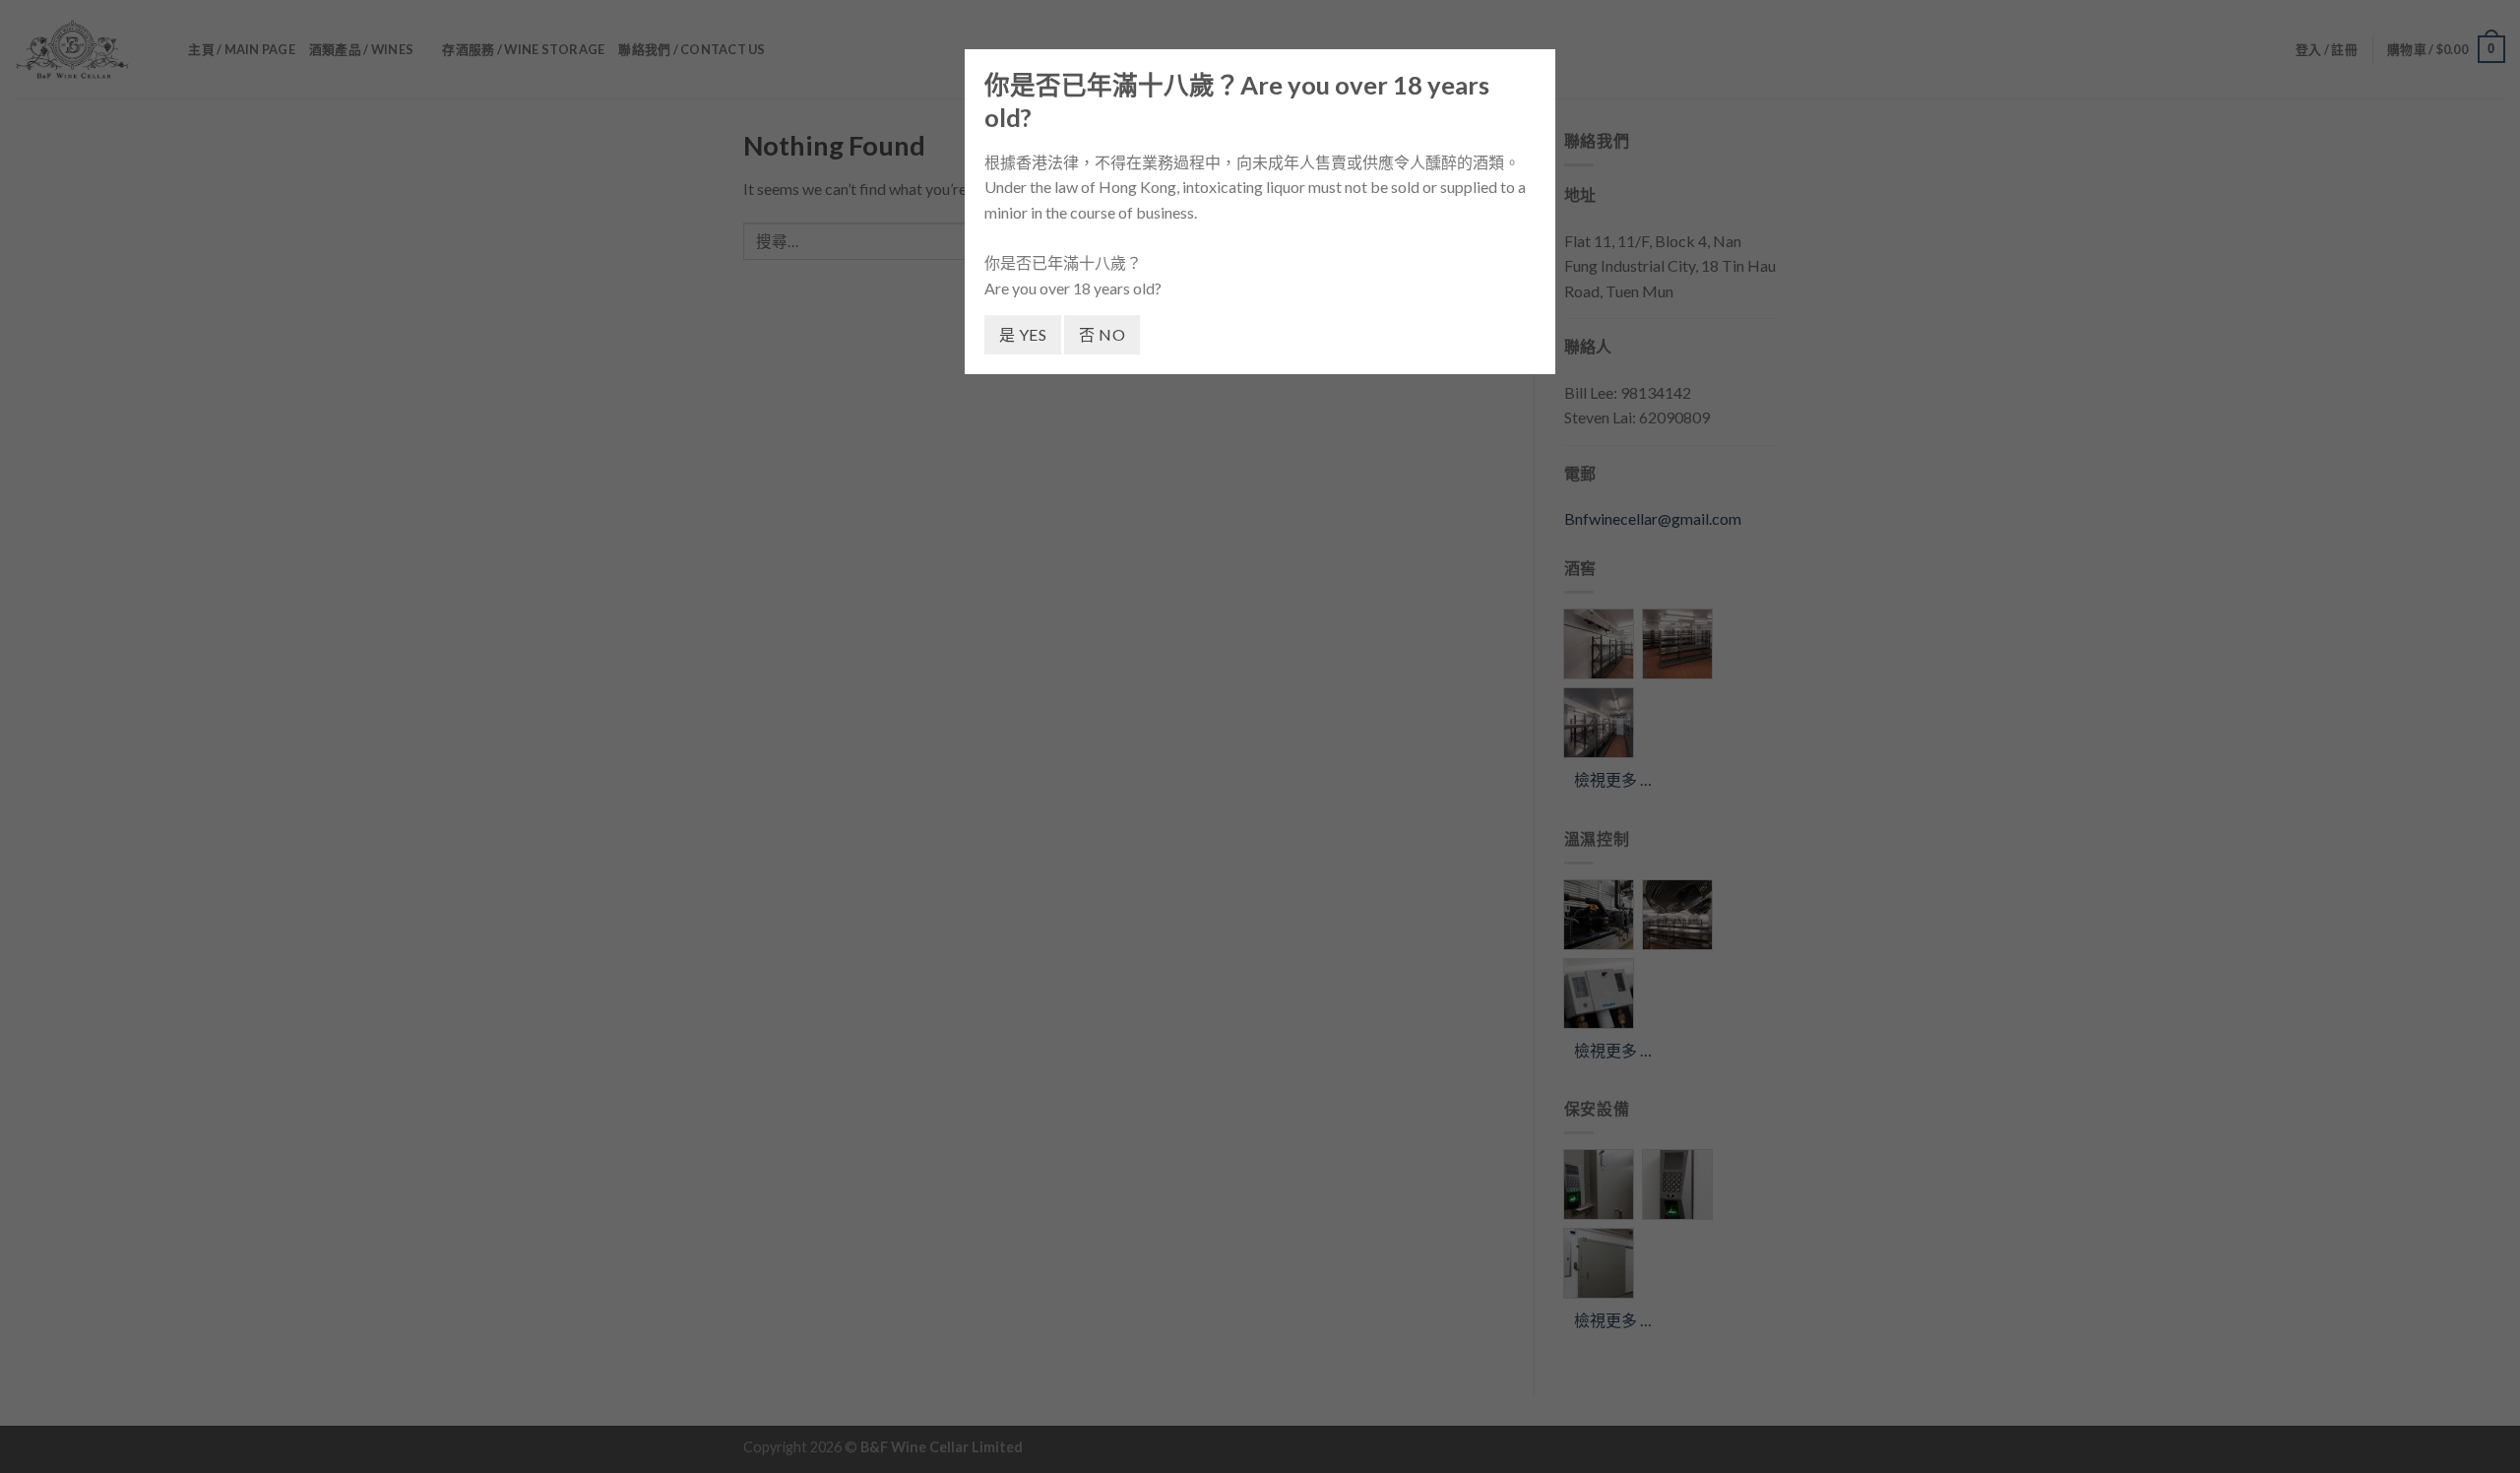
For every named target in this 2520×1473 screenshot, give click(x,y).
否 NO (1102, 334)
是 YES (1023, 334)
